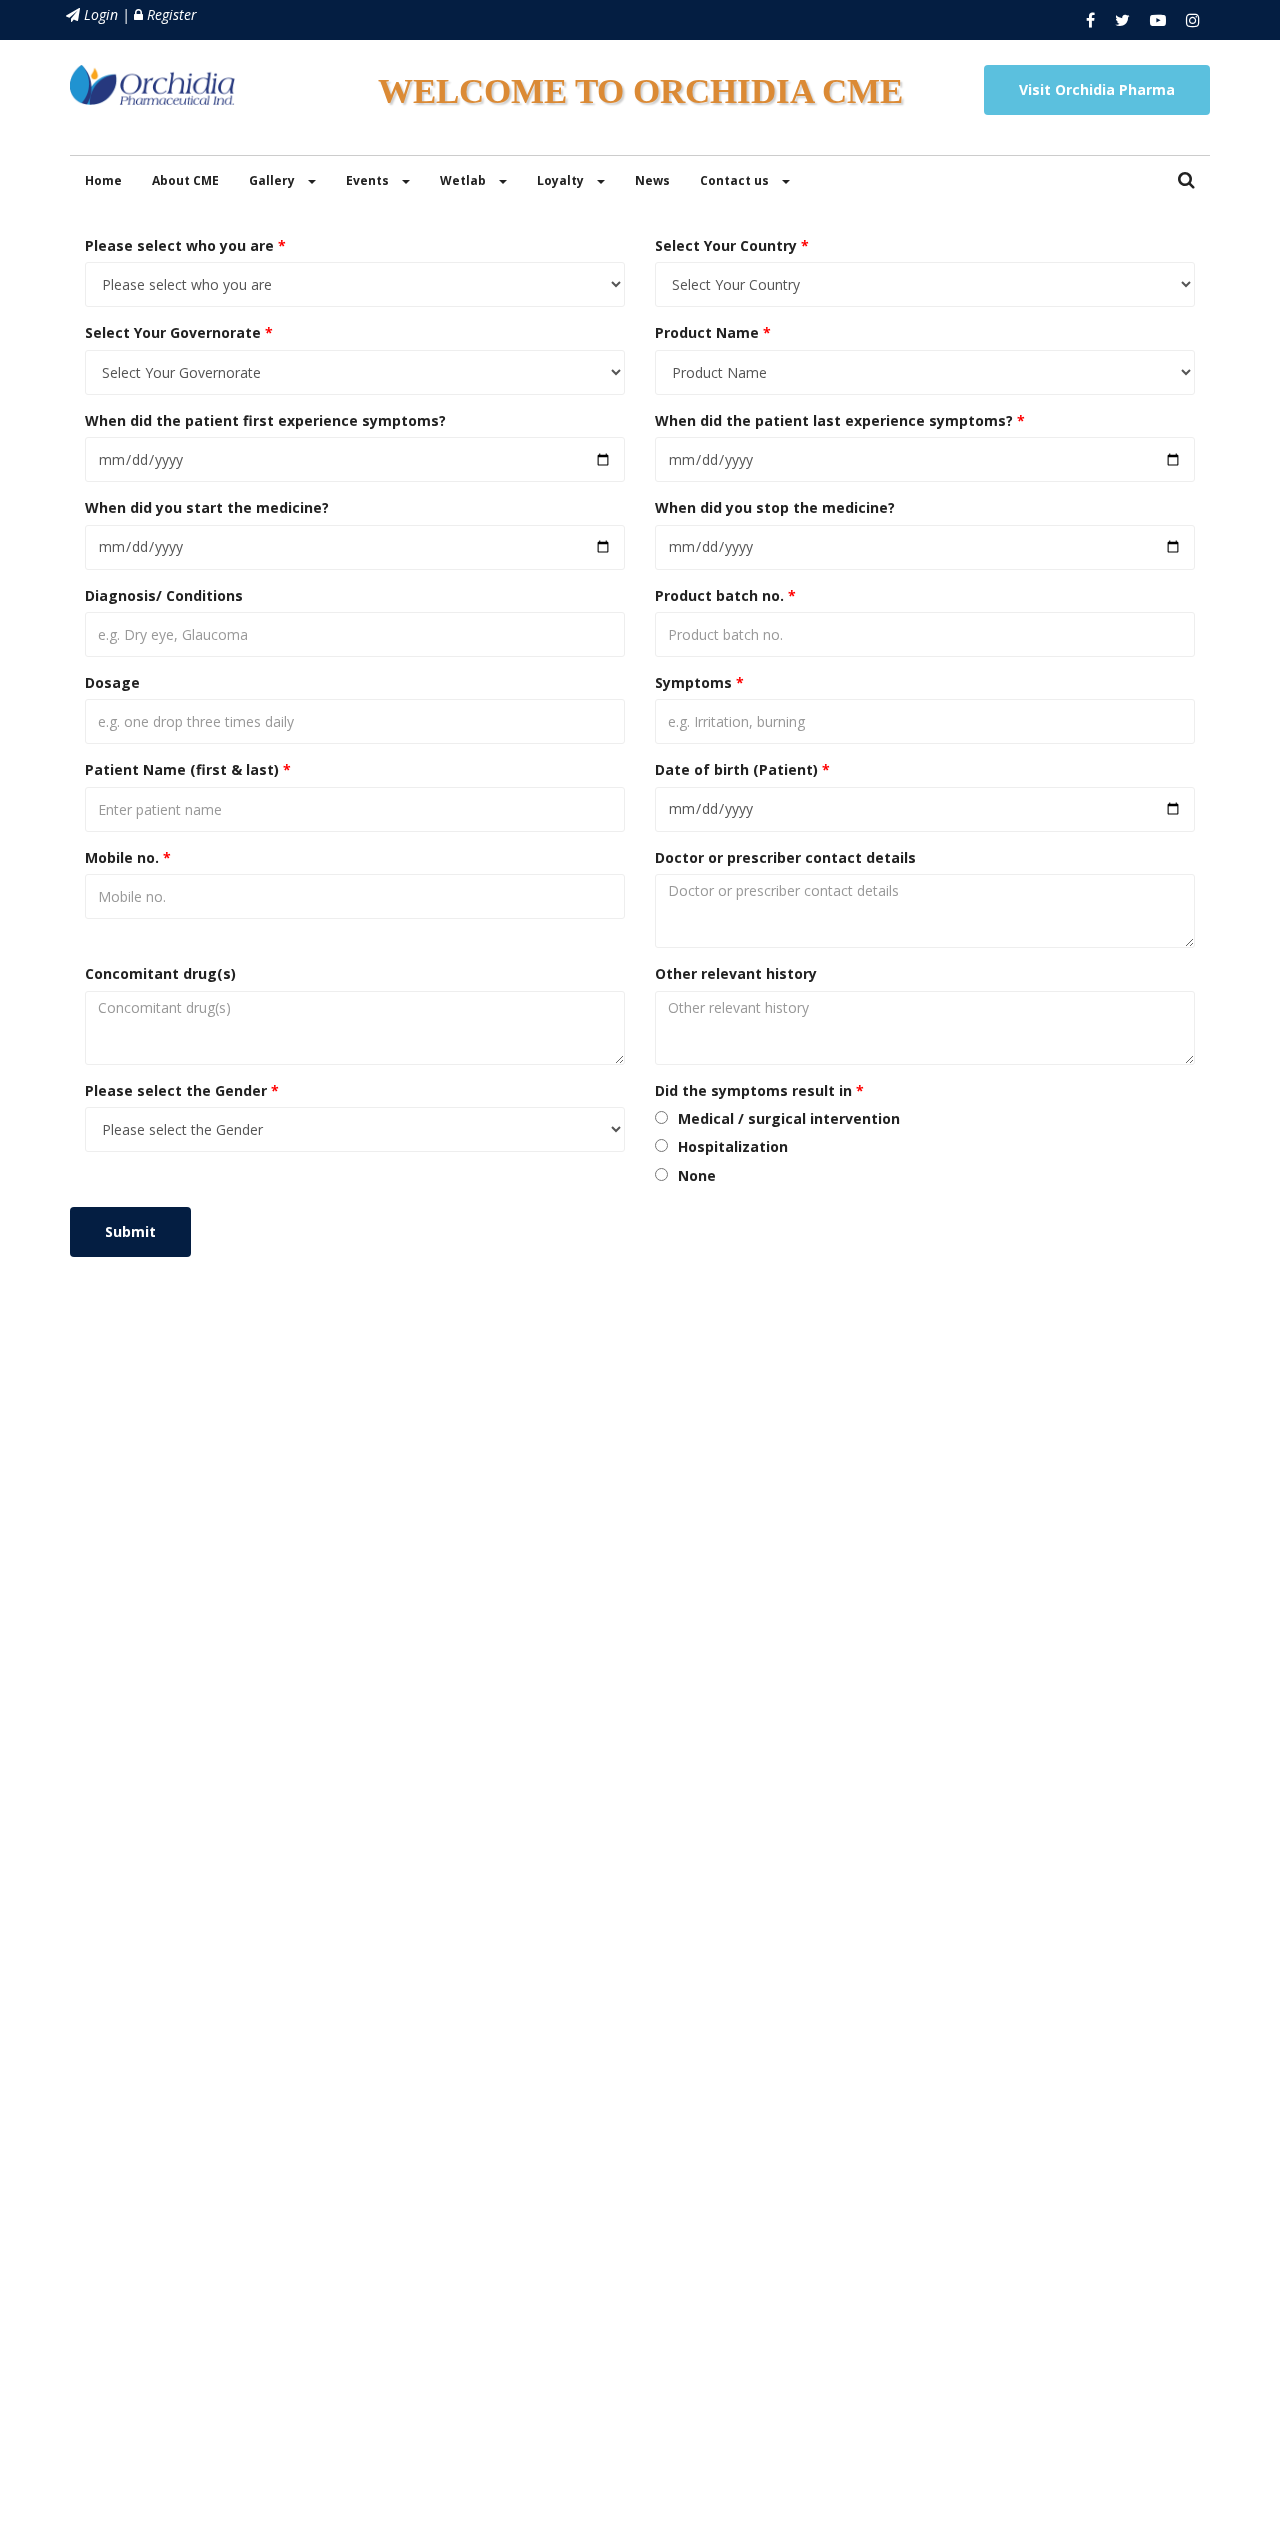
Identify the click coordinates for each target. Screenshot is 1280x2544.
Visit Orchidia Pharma (1097, 89)
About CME (185, 180)
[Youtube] (1158, 20)
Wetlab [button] (464, 180)
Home (103, 180)
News (652, 180)
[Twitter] (1122, 20)
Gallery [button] (273, 180)
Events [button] (369, 180)
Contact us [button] (736, 180)
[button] (1186, 181)
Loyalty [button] (562, 180)
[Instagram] (1193, 20)
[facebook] (1090, 20)
